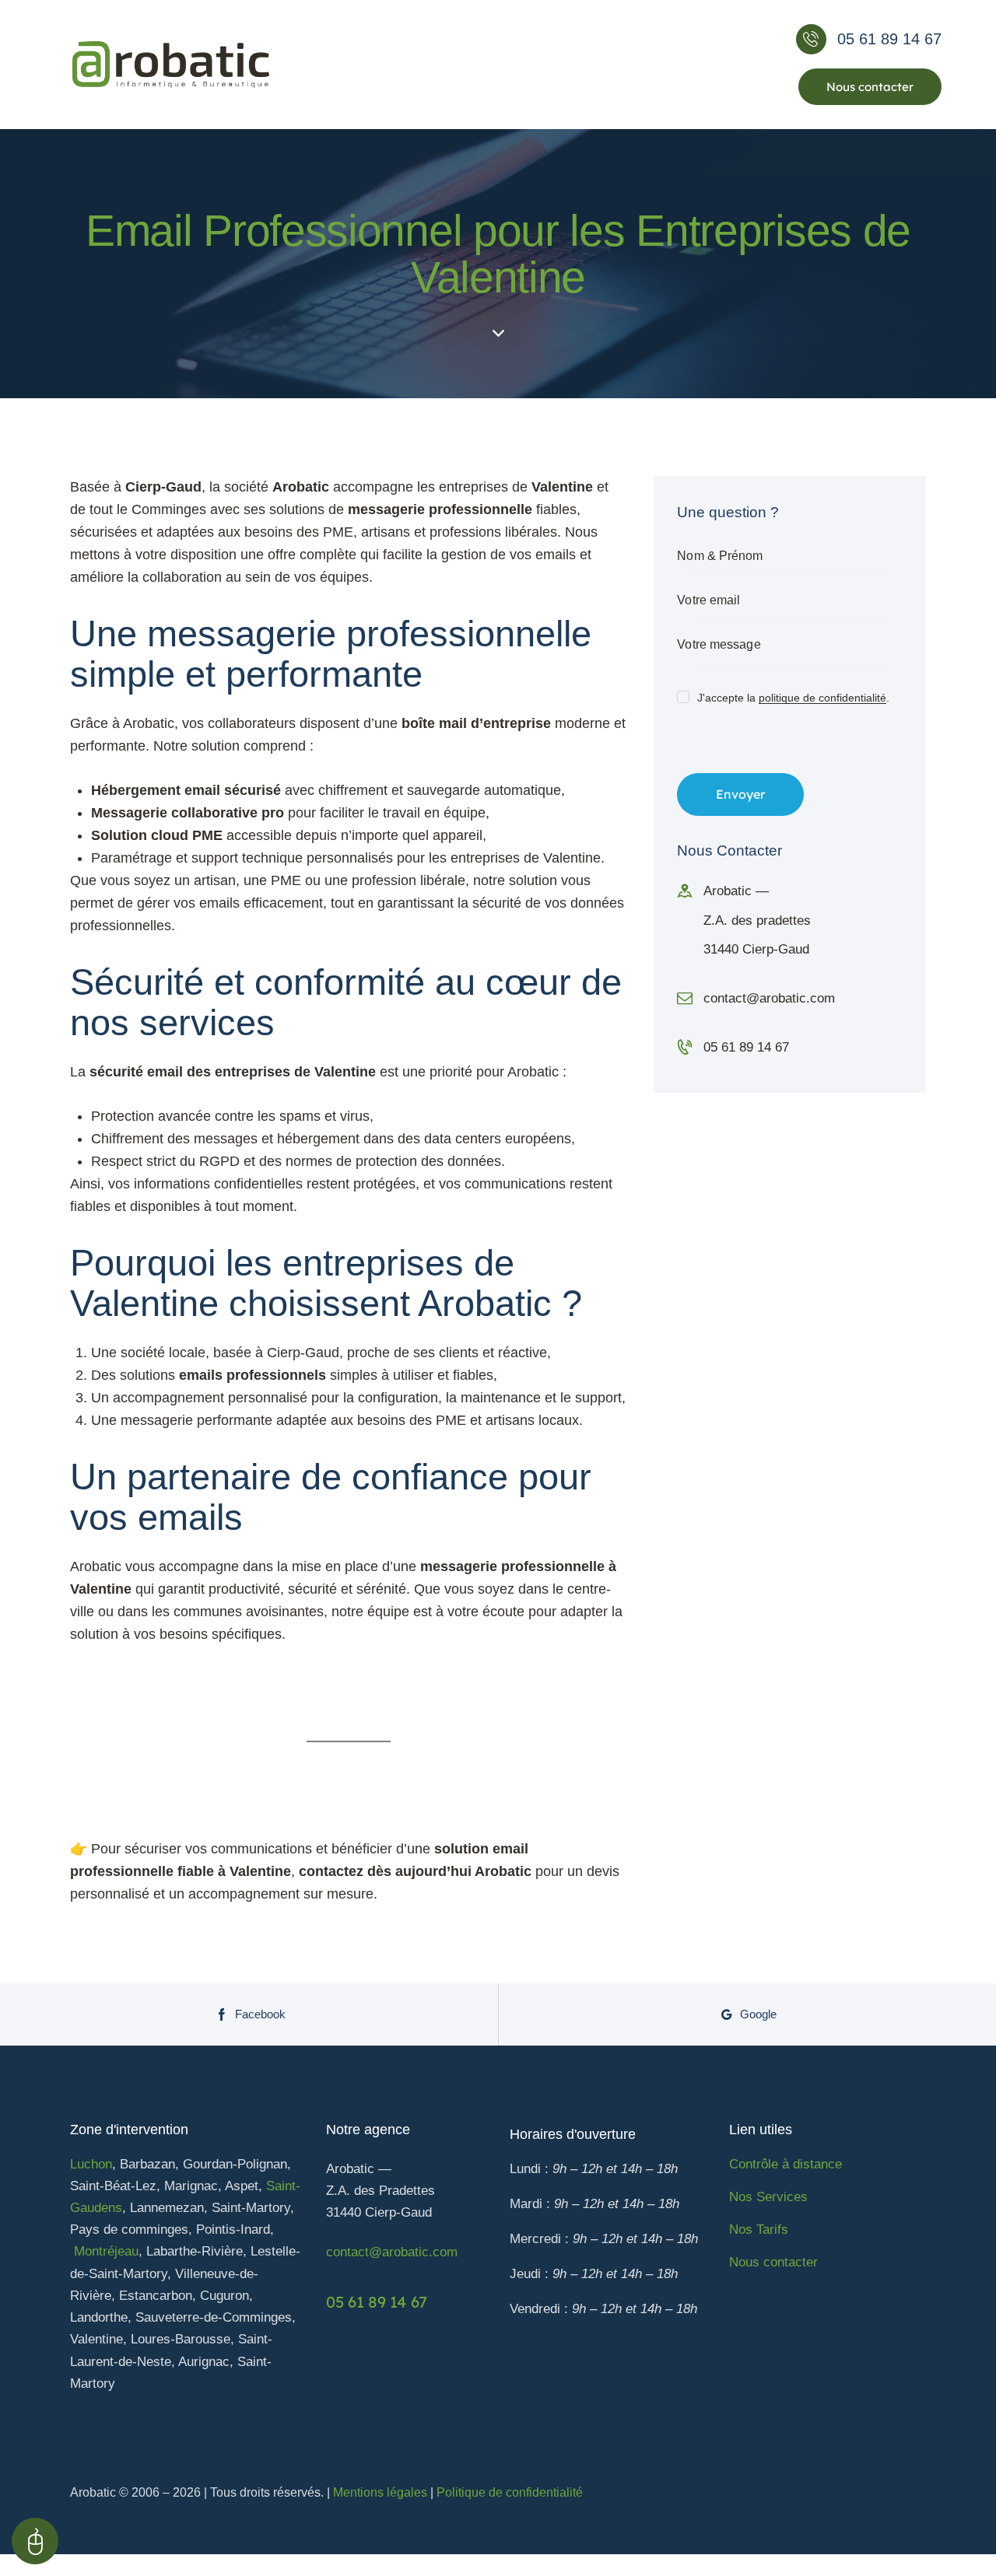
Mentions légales (380, 2492)
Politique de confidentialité (510, 2492)
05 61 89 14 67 (746, 1047)
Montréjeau (106, 2251)
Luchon (91, 2164)
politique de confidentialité (822, 698)
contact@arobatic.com (769, 998)
